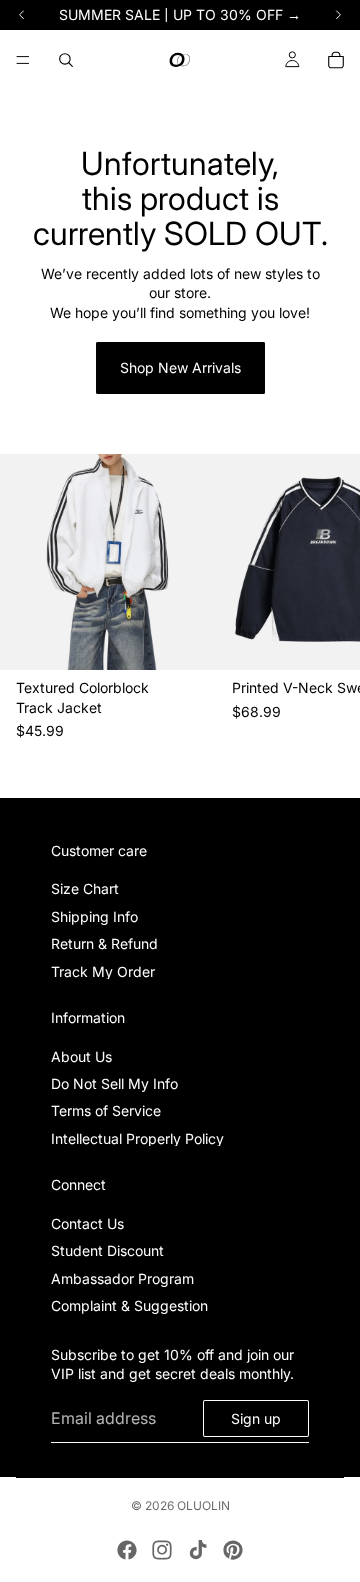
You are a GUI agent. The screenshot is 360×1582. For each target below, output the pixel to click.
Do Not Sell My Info (114, 1083)
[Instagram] (162, 1550)
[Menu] (23, 60)
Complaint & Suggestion (129, 1305)
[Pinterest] (233, 1550)
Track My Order (103, 970)
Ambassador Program (122, 1278)
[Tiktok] (198, 1550)
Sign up (256, 1417)
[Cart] (336, 60)
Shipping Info (94, 916)
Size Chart (85, 888)
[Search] (66, 60)
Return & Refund (104, 943)
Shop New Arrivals (180, 367)
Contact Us (87, 1223)
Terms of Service (106, 1110)
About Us (81, 1056)
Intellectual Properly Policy (137, 1138)
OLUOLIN (203, 1505)
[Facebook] (127, 1550)
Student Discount (107, 1250)
